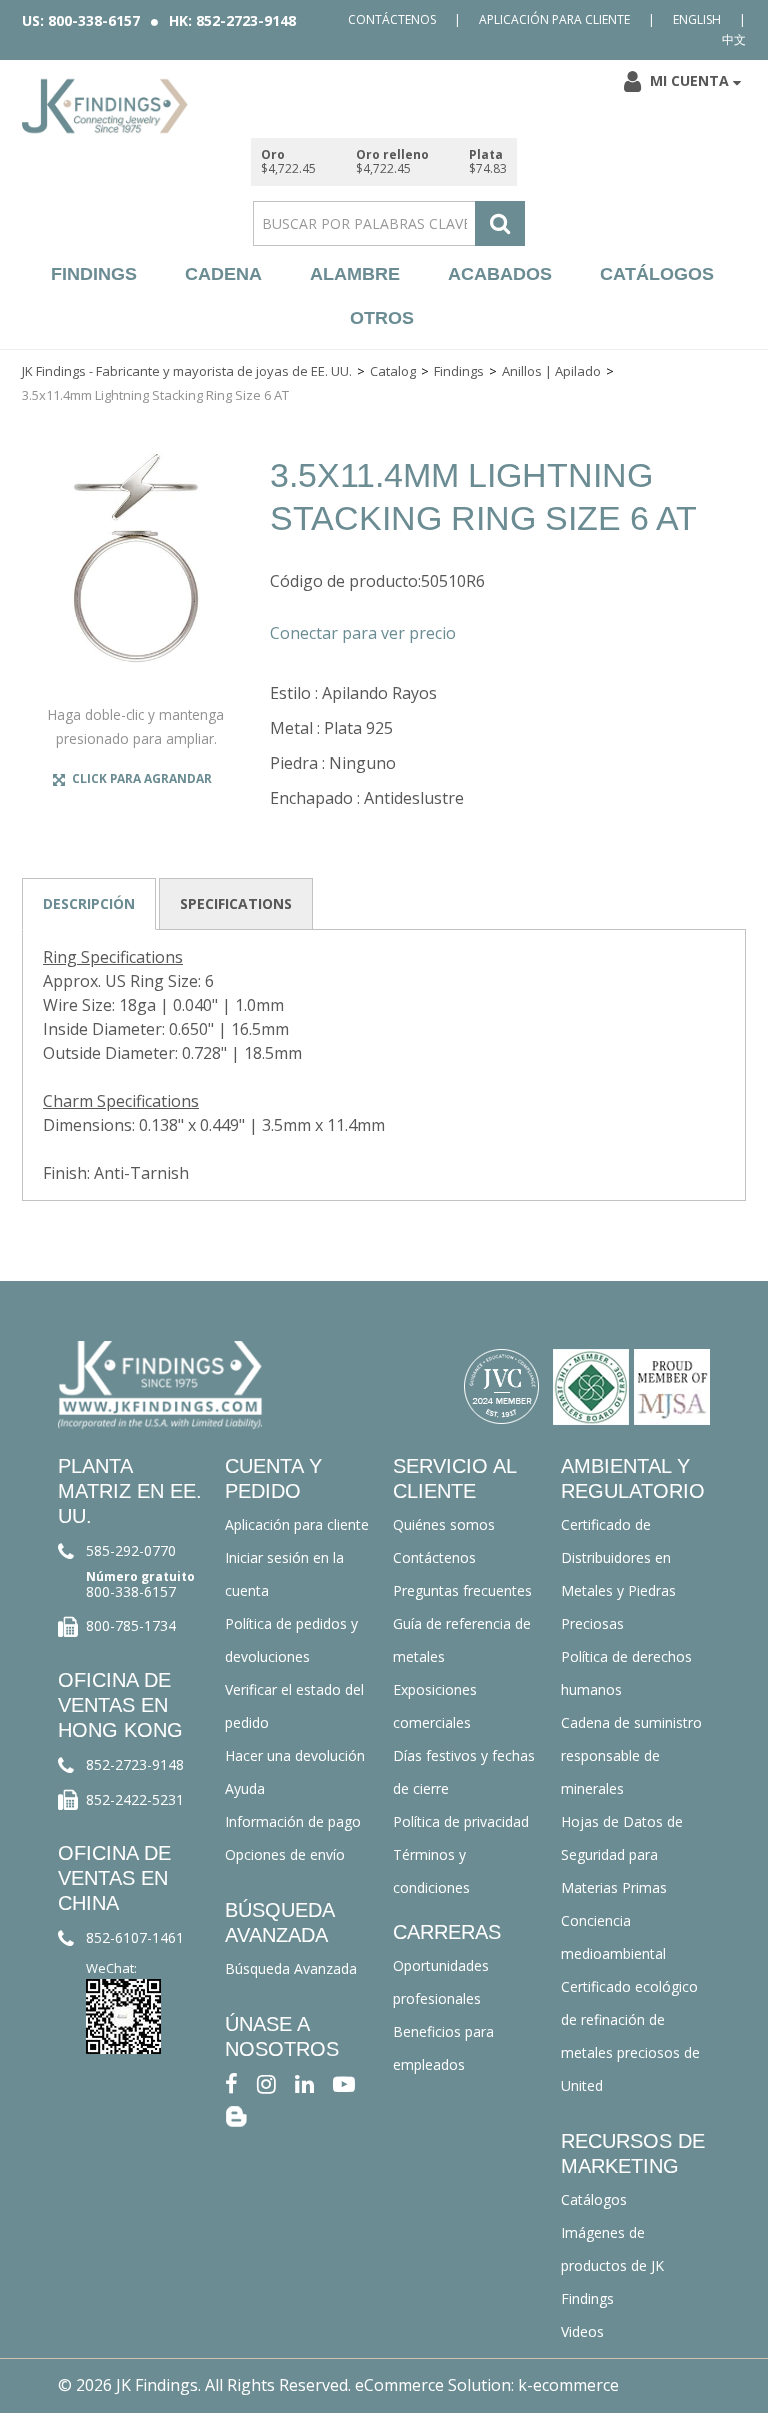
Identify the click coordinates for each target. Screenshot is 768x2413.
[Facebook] (231, 2082)
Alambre (355, 274)
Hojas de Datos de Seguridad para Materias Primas (622, 1854)
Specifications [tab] (236, 903)
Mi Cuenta (689, 80)
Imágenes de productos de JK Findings (612, 2265)
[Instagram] (266, 2082)
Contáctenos (392, 19)
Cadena (223, 274)
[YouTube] (344, 2082)
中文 (734, 39)
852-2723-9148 (135, 1764)
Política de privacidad (461, 1821)
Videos (582, 2331)
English (697, 19)
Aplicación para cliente (554, 19)
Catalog (393, 371)
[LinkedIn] (304, 2082)
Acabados (500, 274)
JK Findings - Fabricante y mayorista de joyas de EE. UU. (187, 371)
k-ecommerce (568, 2385)
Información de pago (293, 1821)
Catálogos (657, 274)
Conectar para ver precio (363, 633)
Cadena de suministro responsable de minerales (631, 1755)
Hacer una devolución (295, 1755)
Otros (382, 318)
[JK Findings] (105, 106)
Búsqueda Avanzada (291, 1968)
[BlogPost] (236, 2115)
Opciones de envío (285, 1854)
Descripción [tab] (89, 903)
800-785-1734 (131, 1625)
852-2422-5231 (135, 1799)
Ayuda (245, 1788)
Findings (94, 274)
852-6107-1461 (135, 1937)
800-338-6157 (131, 1591)
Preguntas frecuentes (462, 1590)
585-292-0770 (131, 1550)
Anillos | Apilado (551, 371)
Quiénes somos (444, 1524)
